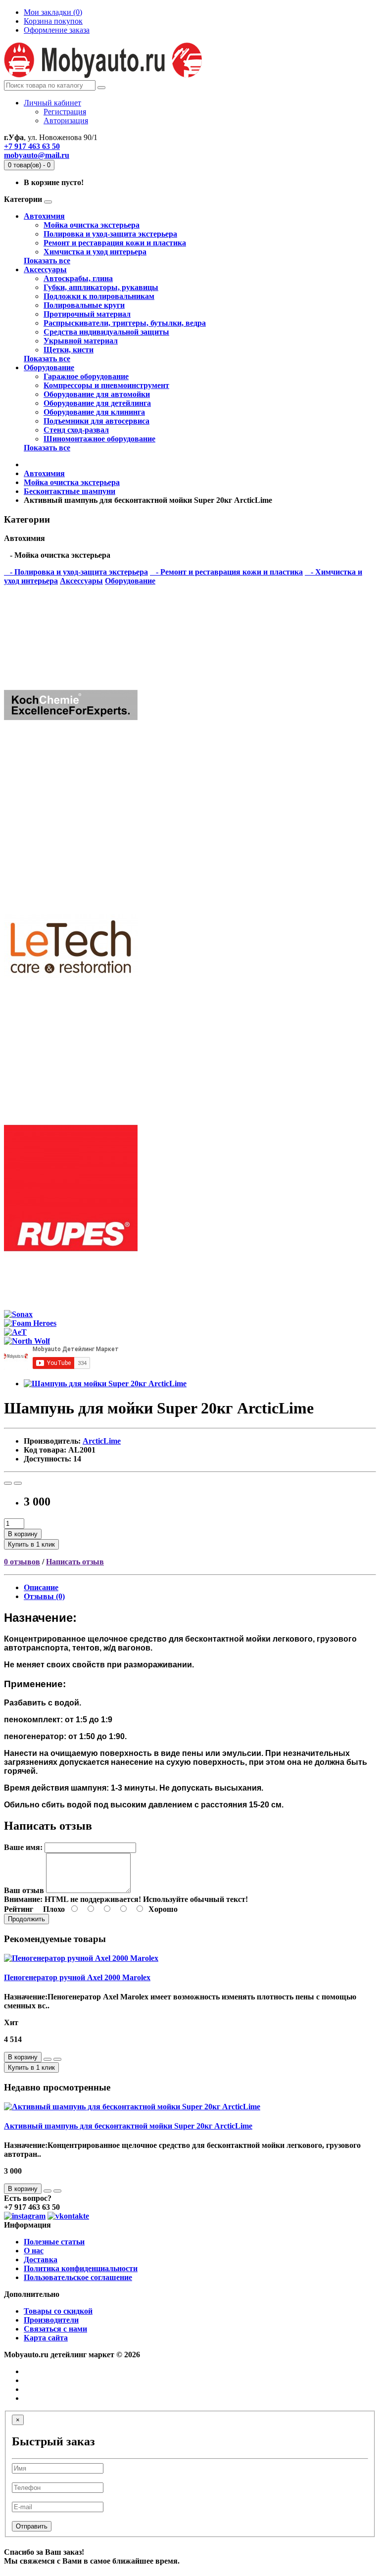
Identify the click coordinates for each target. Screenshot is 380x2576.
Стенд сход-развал (76, 430)
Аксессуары (45, 269)
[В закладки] (8, 1483)
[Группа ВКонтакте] (68, 2216)
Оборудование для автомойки (97, 394)
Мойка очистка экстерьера (92, 225)
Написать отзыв (75, 1562)
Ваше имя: (23, 1847)
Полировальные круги (84, 305)
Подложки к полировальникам (99, 296)
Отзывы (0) (44, 1596)
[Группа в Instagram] (25, 2216)
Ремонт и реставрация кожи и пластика (115, 243)
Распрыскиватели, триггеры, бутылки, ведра (125, 323)
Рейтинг (19, 1909)
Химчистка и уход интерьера (95, 252)
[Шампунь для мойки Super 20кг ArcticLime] (105, 1384)
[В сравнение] (18, 1483)
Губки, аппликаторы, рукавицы (101, 287)
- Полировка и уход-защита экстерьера (76, 572)
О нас (34, 2251)
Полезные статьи (54, 2242)
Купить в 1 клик (31, 1544)
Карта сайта (46, 2338)
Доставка (41, 2260)
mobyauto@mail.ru (37, 155)
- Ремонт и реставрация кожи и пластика (226, 572)
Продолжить (26, 1919)
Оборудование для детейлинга (97, 403)
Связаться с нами (55, 2329)
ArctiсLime (102, 1441)
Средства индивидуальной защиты (106, 332)
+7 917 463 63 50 (32, 146)
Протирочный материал (87, 314)
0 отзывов (22, 1562)
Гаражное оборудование (86, 376)
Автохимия (44, 216)
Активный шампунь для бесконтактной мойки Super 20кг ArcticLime (128, 2126)
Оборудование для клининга (94, 412)
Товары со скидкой (58, 2311)
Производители (51, 2320)
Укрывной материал (81, 341)
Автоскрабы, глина (78, 278)
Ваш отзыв (24, 1890)
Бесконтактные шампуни (70, 491)
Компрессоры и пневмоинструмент (106, 385)
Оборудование (49, 367)
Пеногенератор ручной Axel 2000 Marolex (77, 1977)
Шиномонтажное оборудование (99, 439)
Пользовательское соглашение (78, 2277)
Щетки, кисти (69, 350)
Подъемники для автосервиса (96, 421)
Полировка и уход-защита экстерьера (110, 234)
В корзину (23, 1534)
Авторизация (66, 121)
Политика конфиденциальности (81, 2268)
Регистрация (65, 112)
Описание (41, 1587)
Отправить (32, 2526)
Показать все (47, 261)
